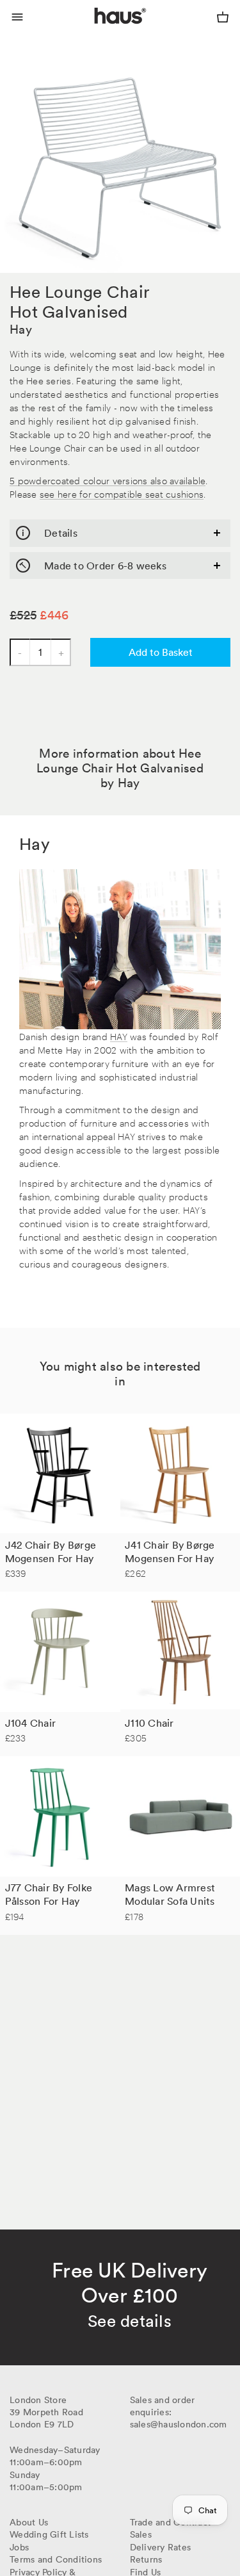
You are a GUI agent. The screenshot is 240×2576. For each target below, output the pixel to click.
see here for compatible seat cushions (122, 493)
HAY (119, 1036)
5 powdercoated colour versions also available (108, 480)
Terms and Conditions (56, 2559)
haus (97, 31)
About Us (29, 2522)
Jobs (19, 2547)
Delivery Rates (161, 2547)
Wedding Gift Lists (49, 2534)
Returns (146, 2559)
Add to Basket (161, 652)
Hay (21, 329)
